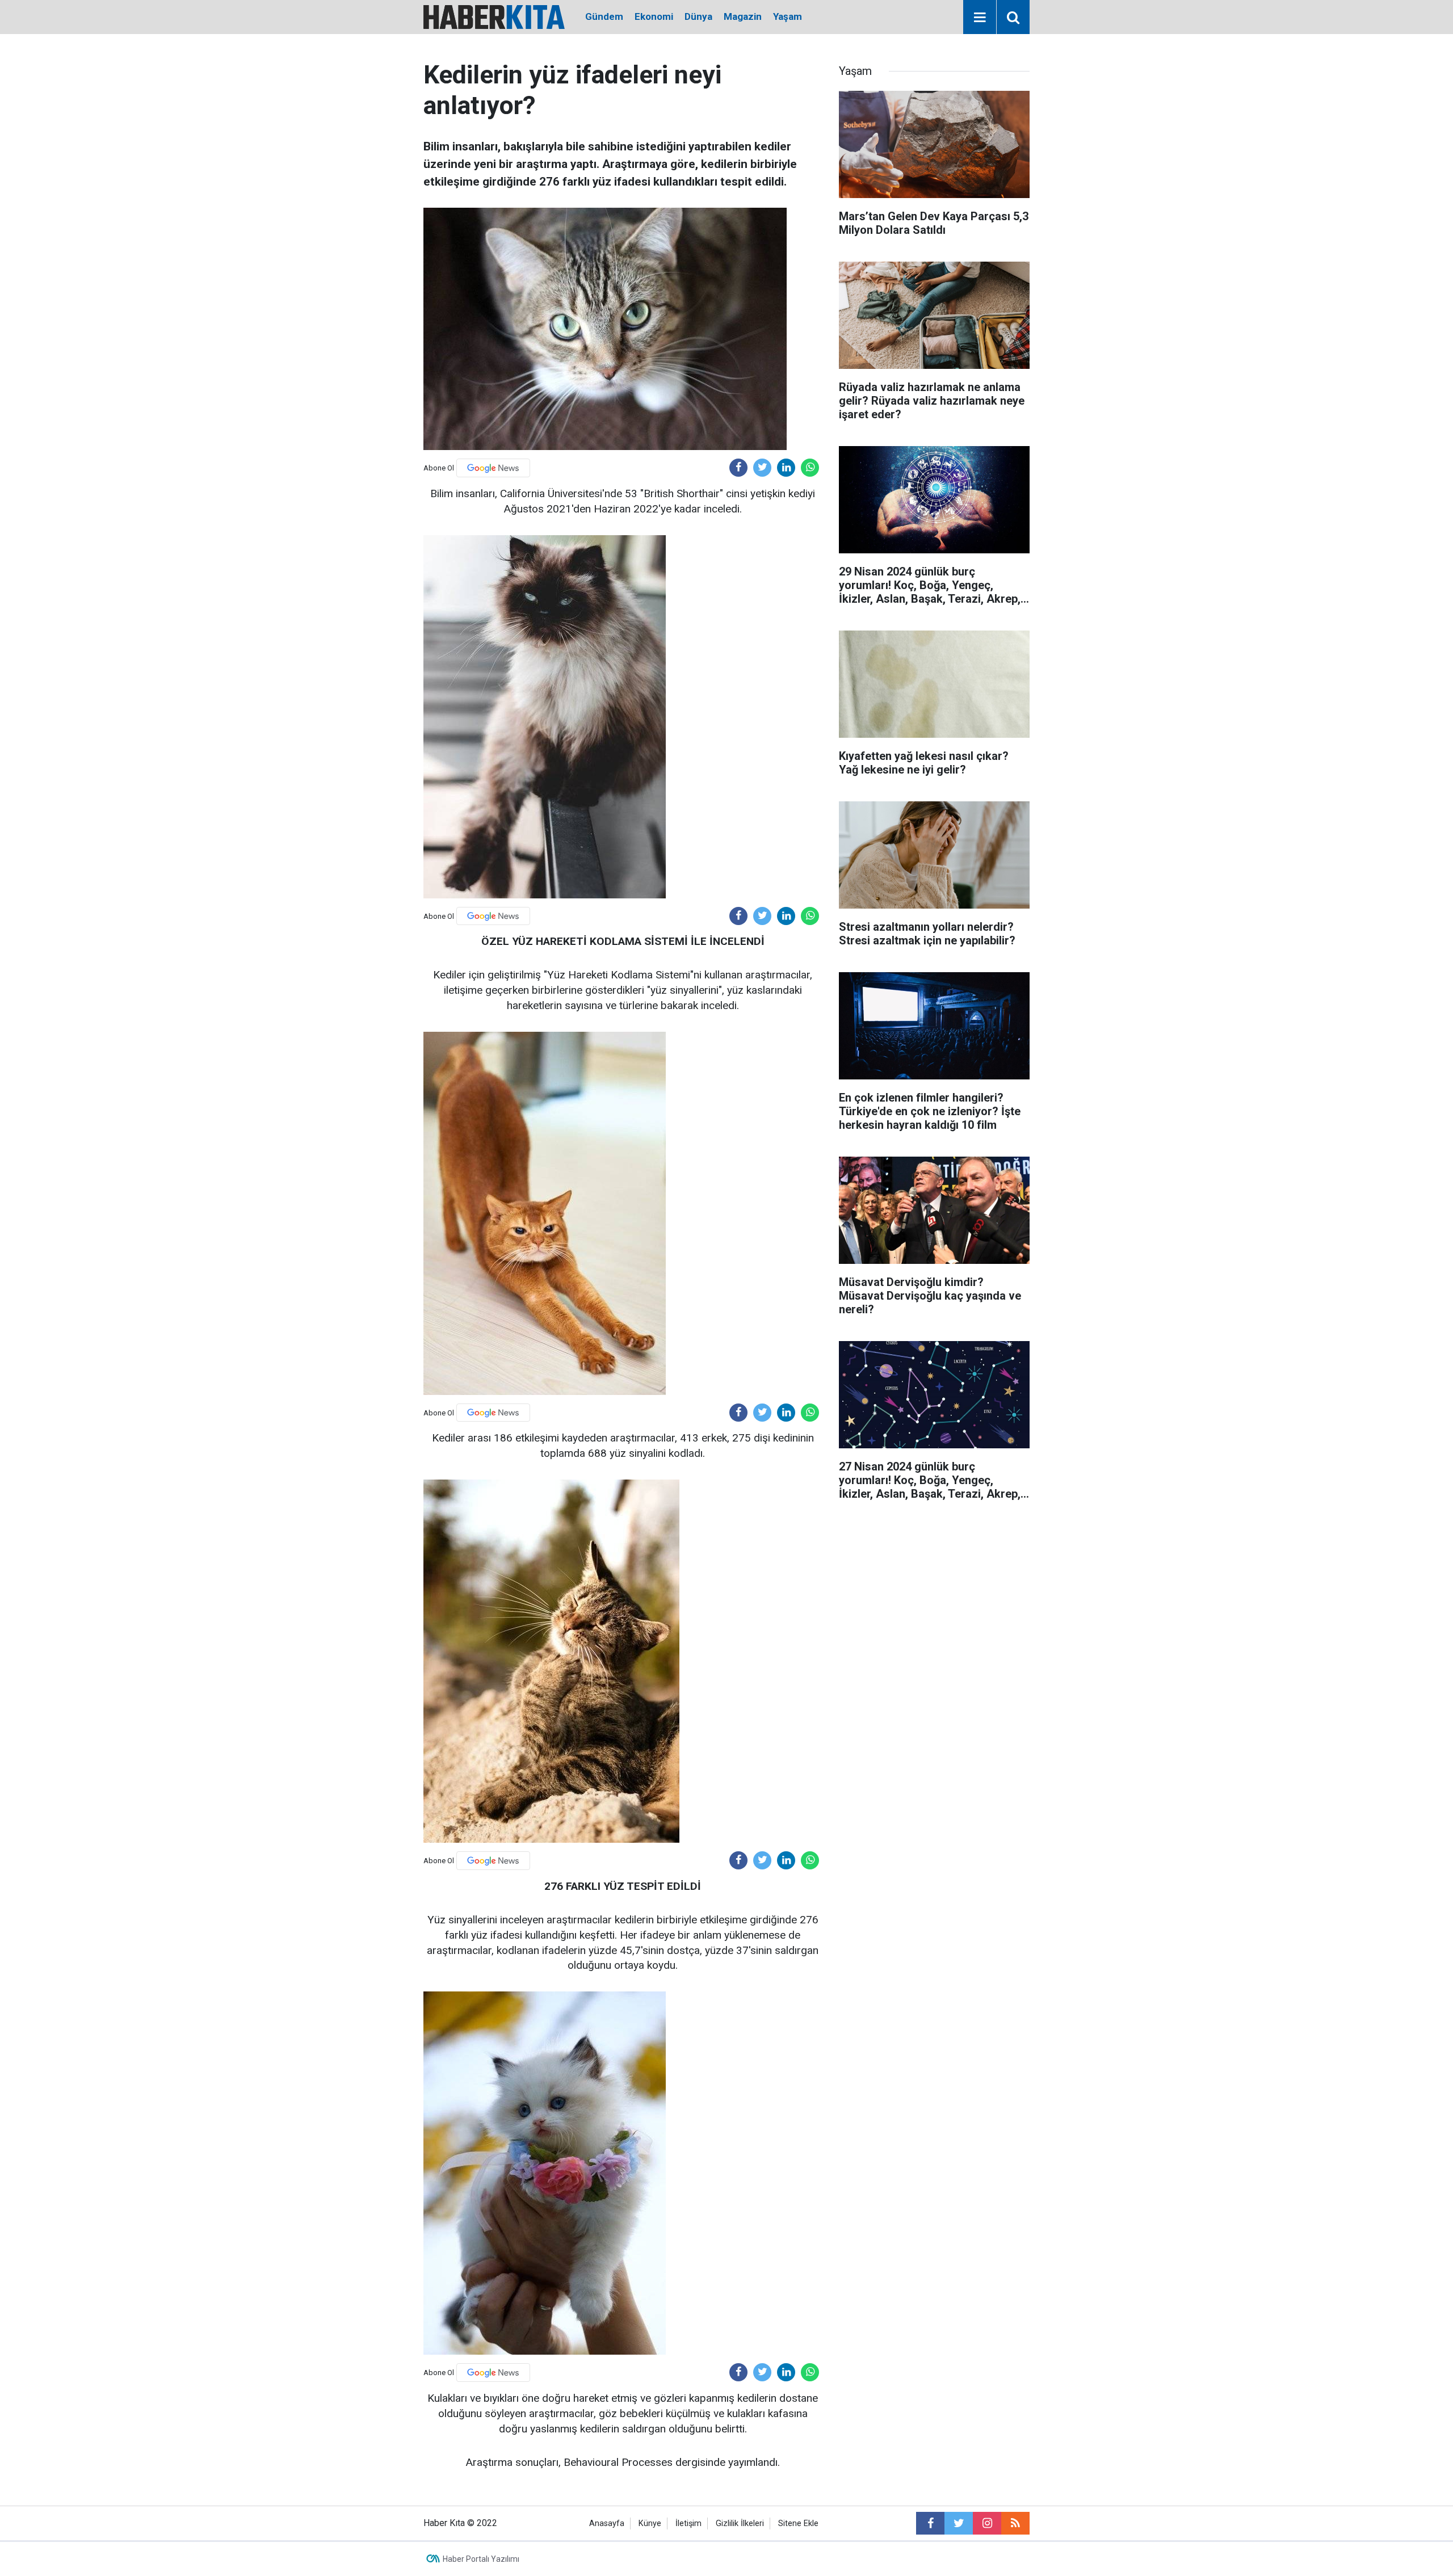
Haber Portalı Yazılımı (481, 2559)
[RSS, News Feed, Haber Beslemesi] (1015, 2523)
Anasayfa (607, 2524)
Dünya (698, 16)
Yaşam (788, 16)
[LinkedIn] (786, 468)
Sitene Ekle (798, 2524)
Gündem (604, 16)
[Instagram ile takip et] (987, 2523)
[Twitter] (762, 468)
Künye (650, 2524)
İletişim (688, 2524)
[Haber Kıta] (494, 16)
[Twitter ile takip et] (959, 2523)
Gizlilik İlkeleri (740, 2524)
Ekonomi (654, 16)
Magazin (743, 16)
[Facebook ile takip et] (930, 2523)
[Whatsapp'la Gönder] (810, 468)
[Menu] (980, 18)
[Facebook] (738, 468)
